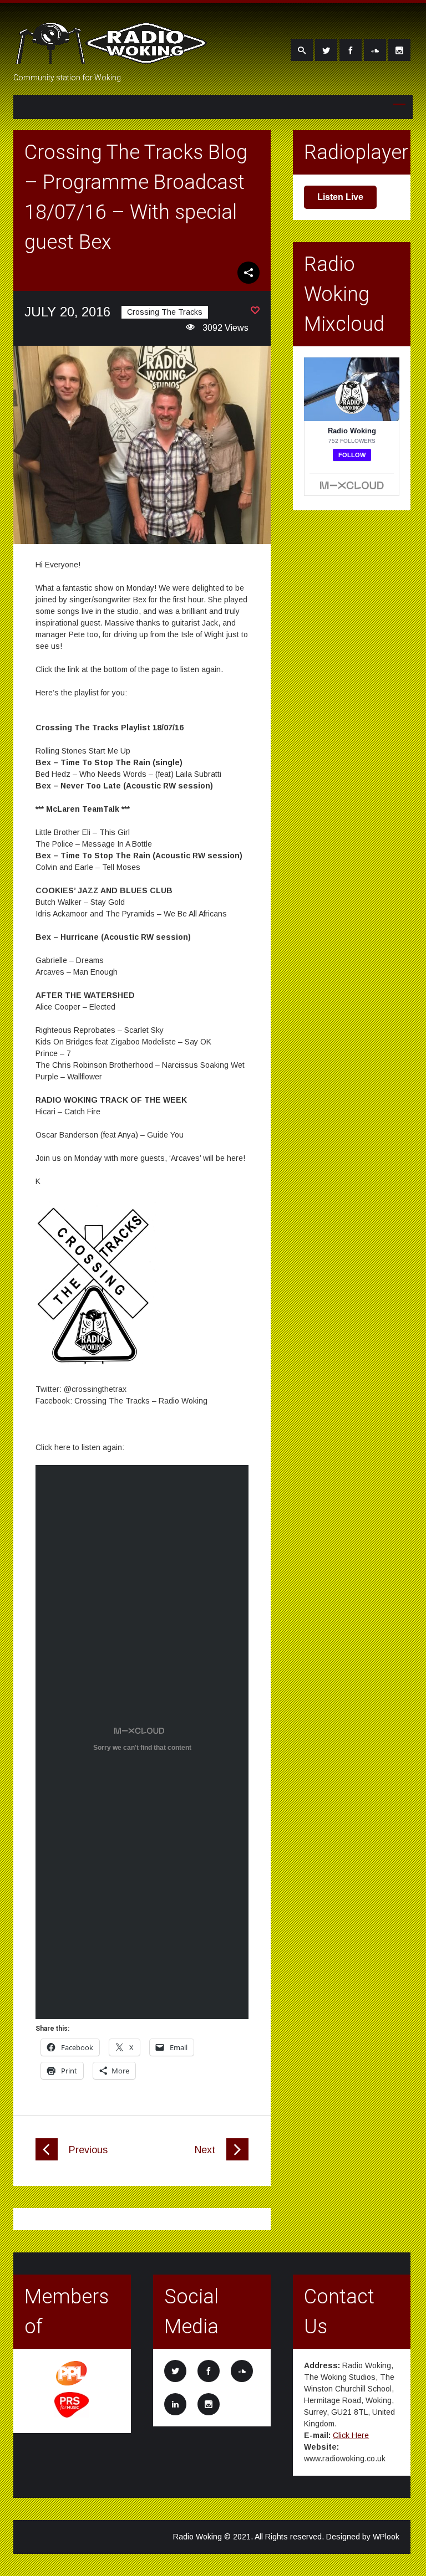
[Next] (237, 2158)
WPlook (386, 2537)
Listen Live (340, 197)
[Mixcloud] (375, 50)
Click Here (351, 2435)
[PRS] (72, 2416)
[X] (326, 50)
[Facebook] (351, 50)
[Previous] (47, 2158)
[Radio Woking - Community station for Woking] (113, 57)
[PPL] (72, 2385)
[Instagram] (399, 50)
